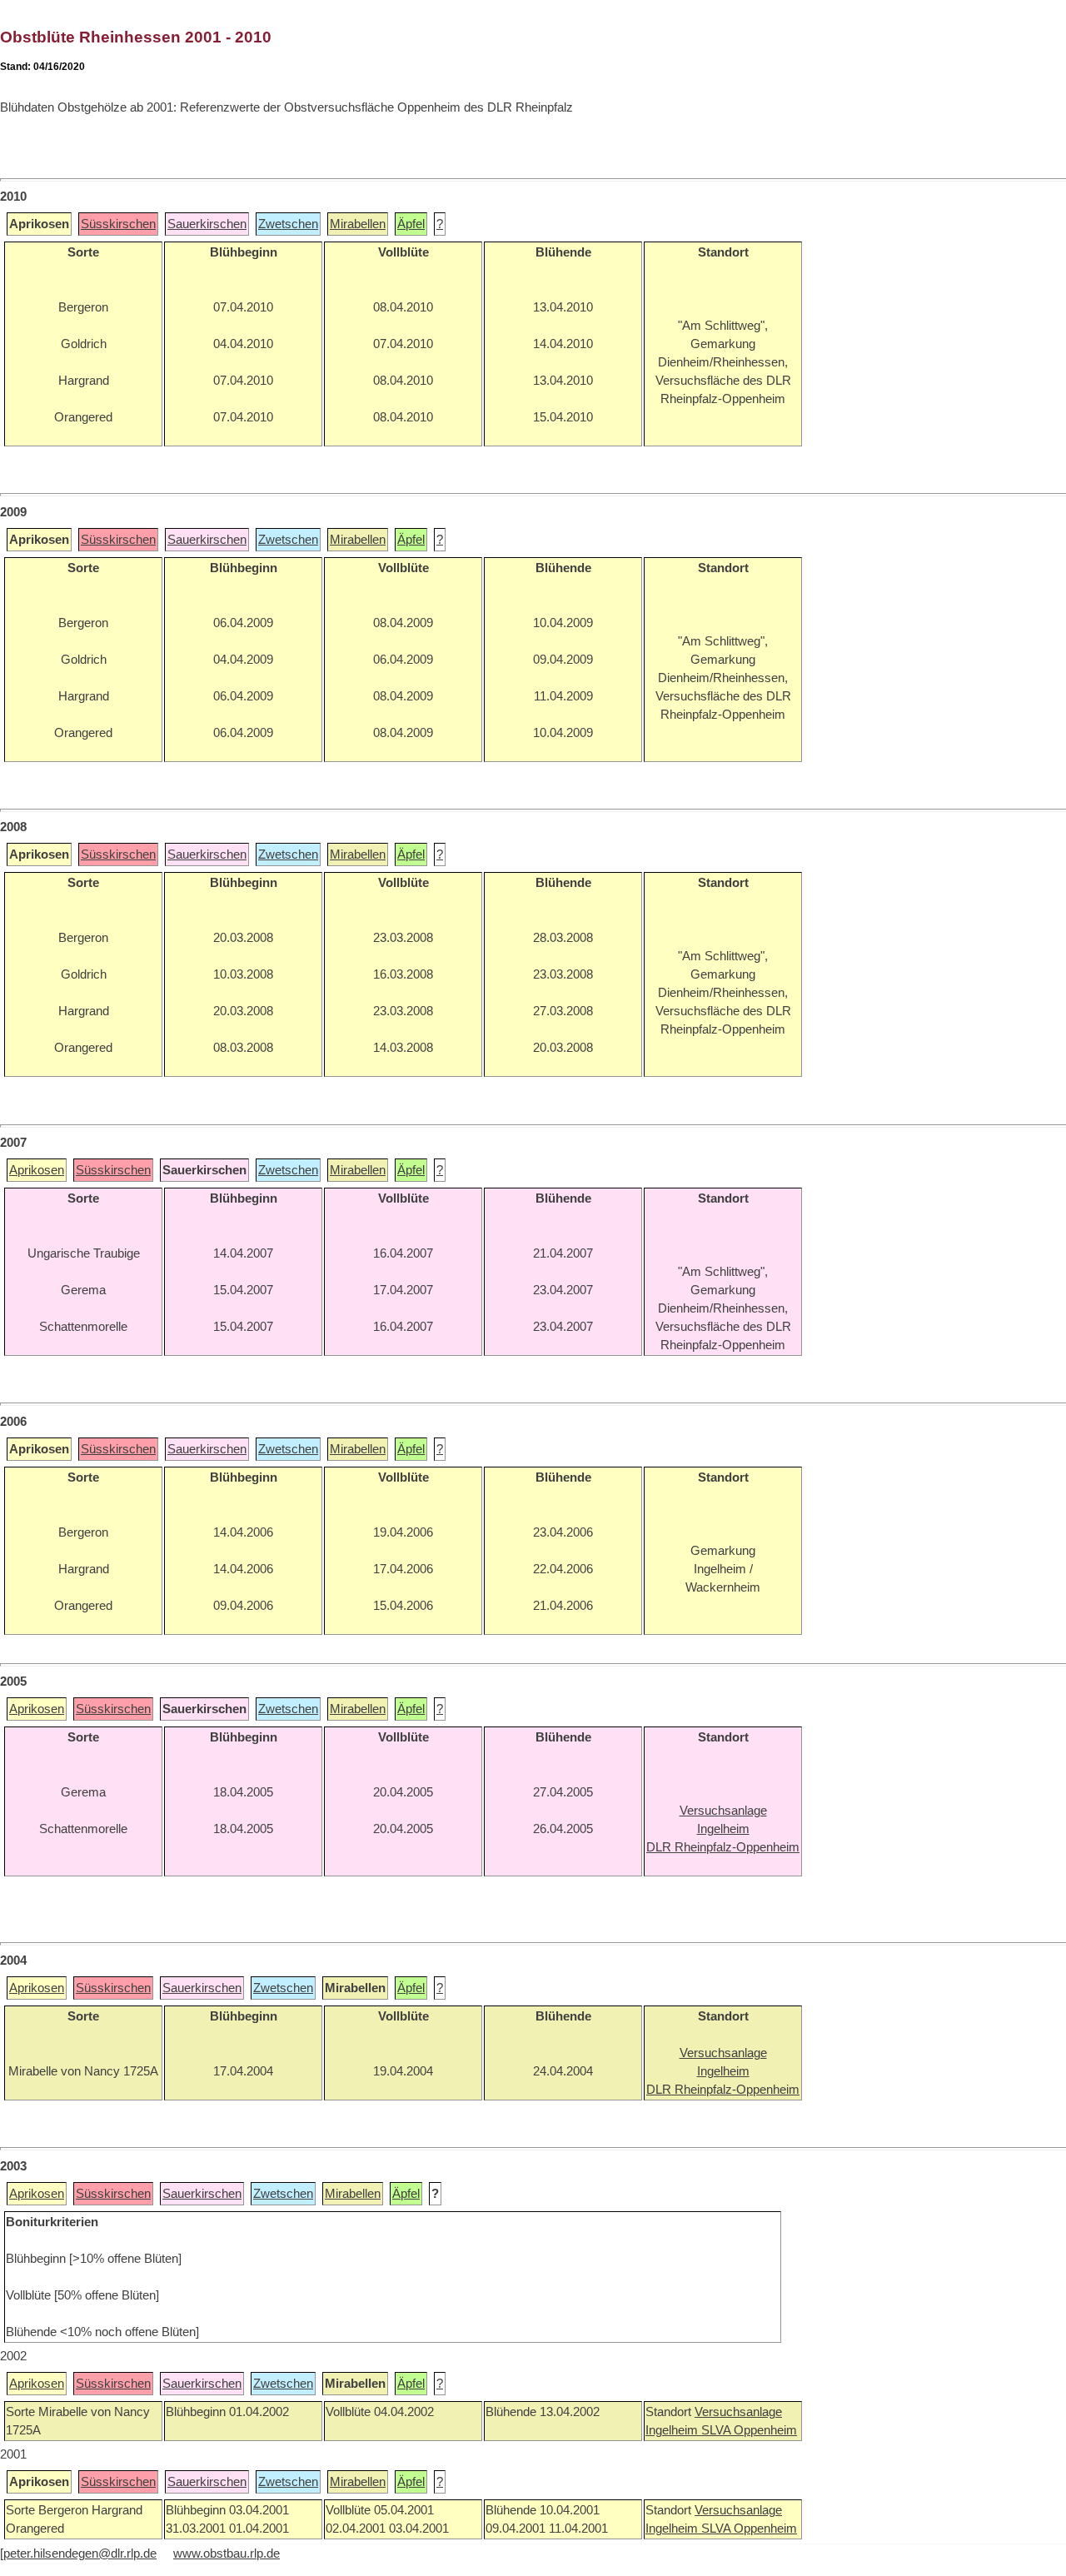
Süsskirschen (118, 224)
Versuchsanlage (738, 2412)
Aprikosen (37, 1170)
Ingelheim (673, 2430)
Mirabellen (358, 224)
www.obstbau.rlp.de (227, 2554)
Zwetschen (288, 224)
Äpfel (411, 224)
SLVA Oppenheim (749, 2430)
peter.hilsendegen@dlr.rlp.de (80, 2554)
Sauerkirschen (207, 224)
